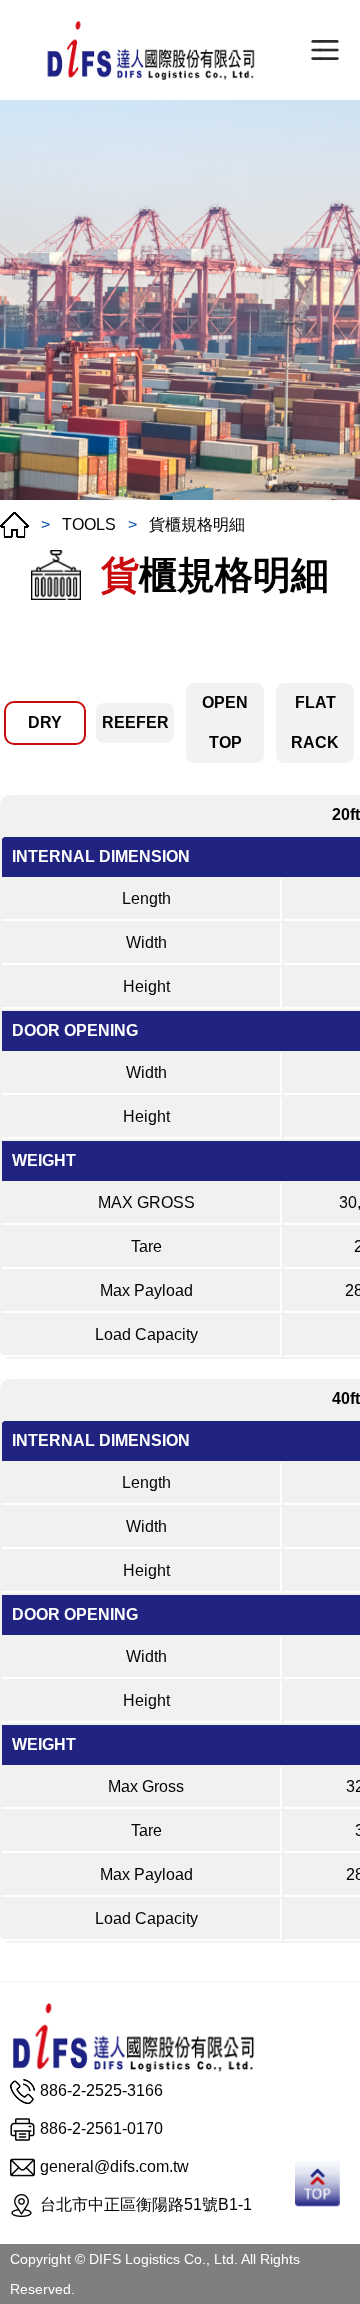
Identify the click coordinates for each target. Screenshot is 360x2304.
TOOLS (89, 524)
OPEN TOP (225, 722)
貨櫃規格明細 (197, 524)
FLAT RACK (315, 722)
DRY (45, 722)
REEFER (135, 722)
